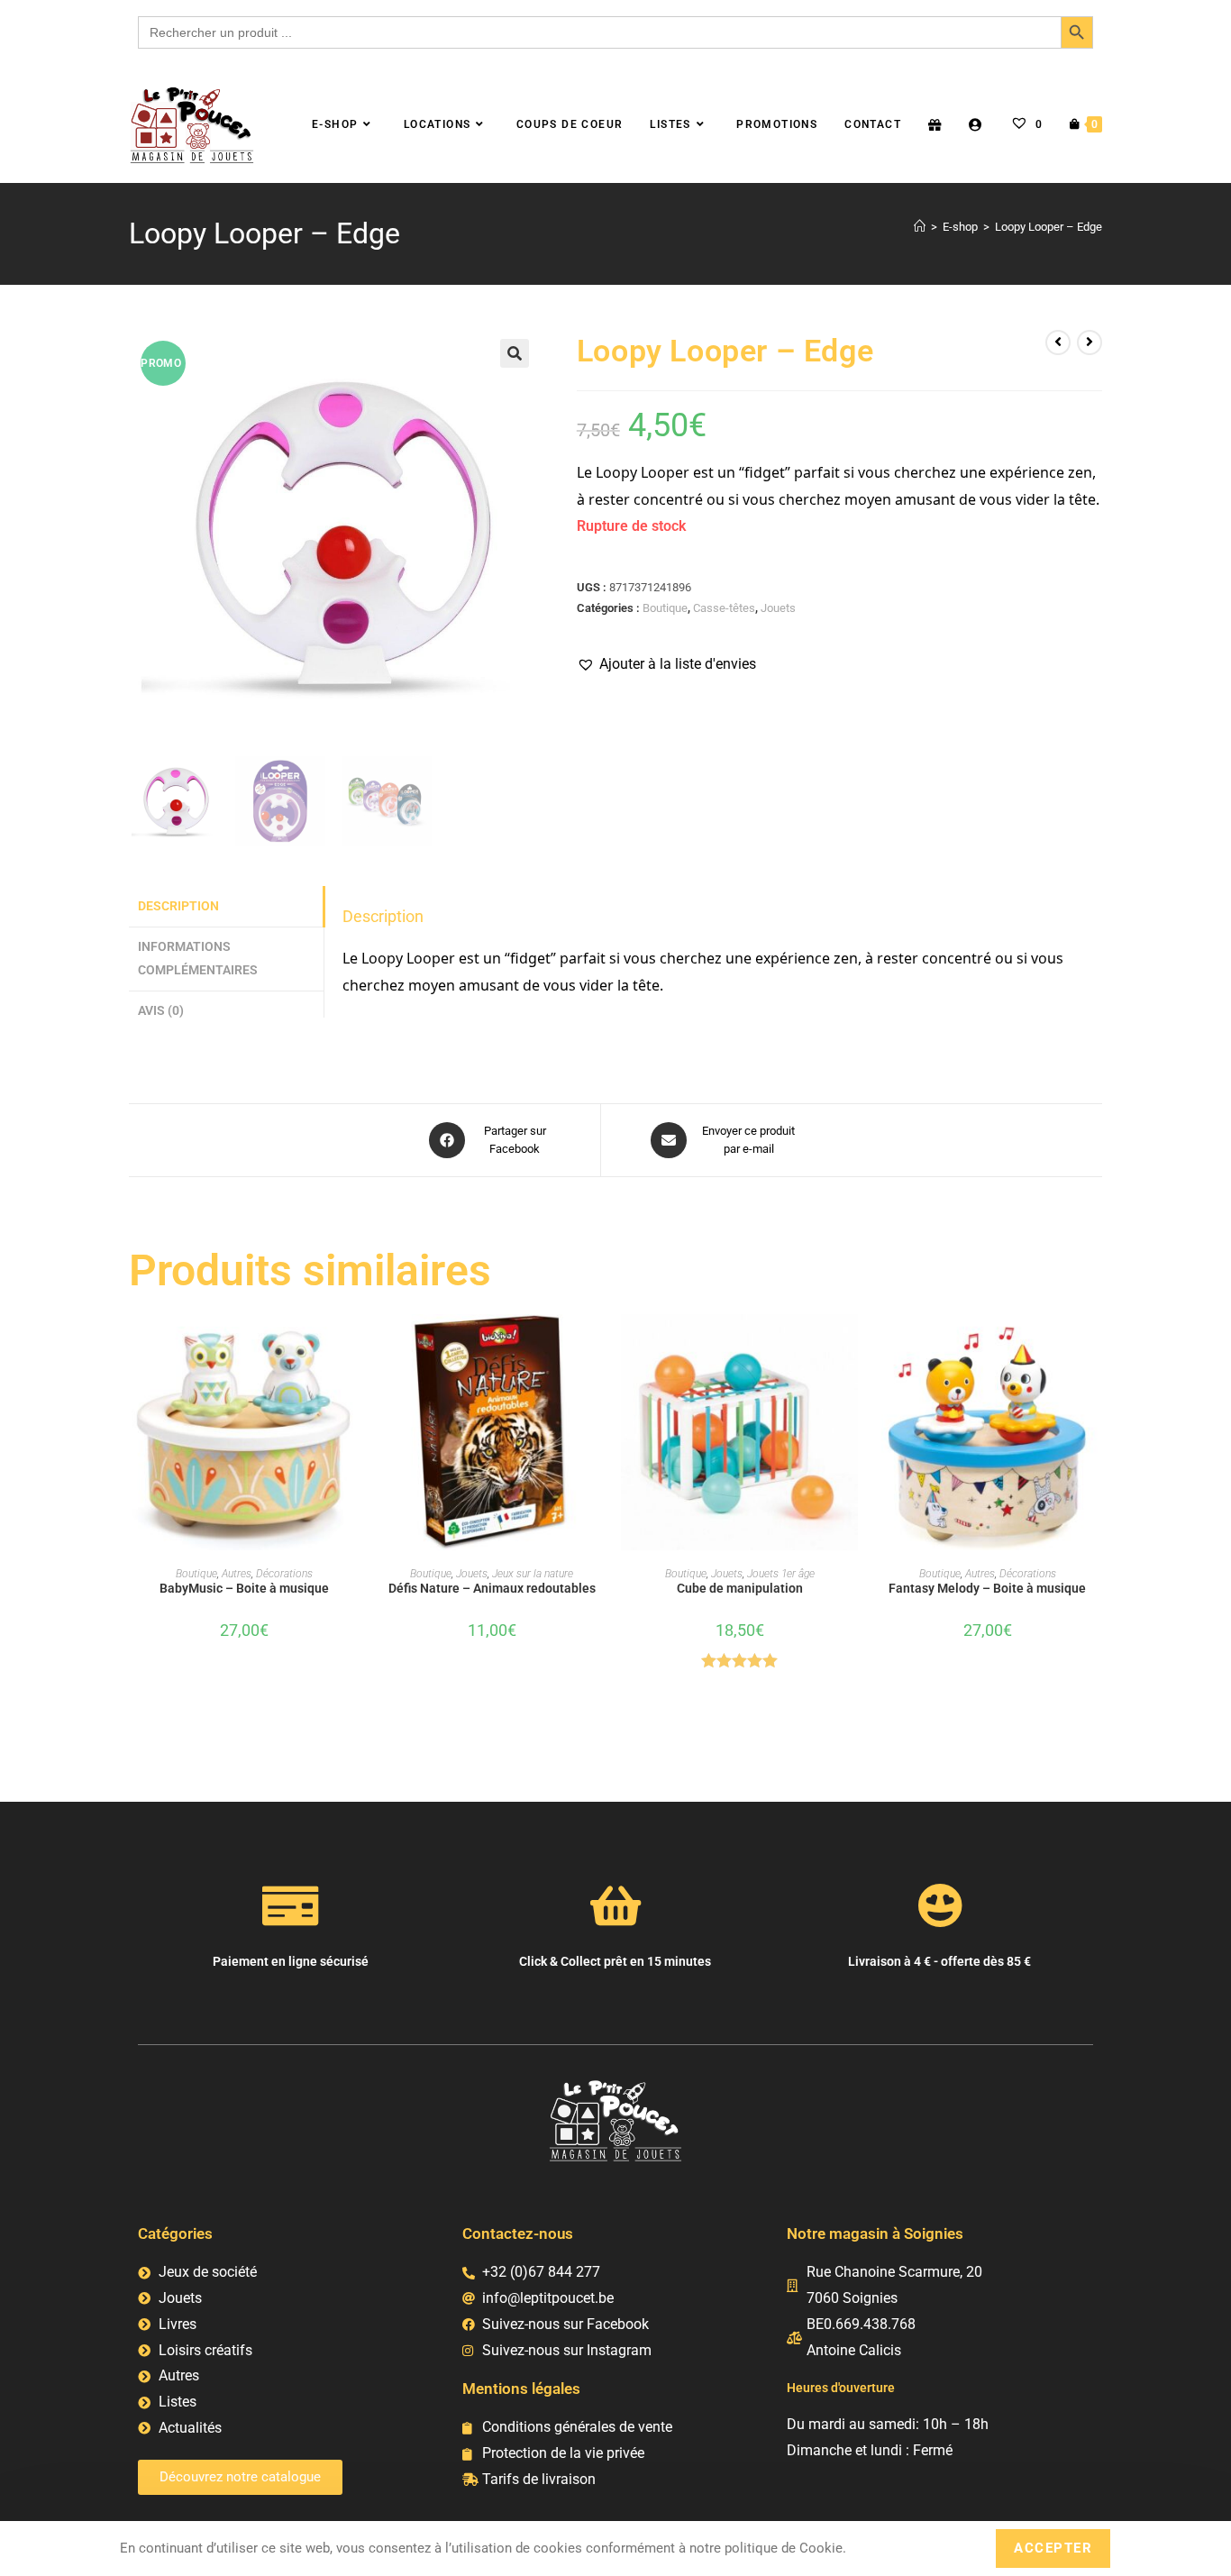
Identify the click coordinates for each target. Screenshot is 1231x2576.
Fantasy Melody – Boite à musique (987, 1588)
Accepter (1053, 2548)
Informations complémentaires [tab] (198, 959)
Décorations (284, 1574)
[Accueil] (920, 227)
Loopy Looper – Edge (1049, 227)
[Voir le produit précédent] (1058, 343)
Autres (237, 1574)
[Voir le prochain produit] (1090, 343)
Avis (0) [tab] (161, 1011)
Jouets (778, 608)
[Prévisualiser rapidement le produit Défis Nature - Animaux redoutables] (601, 1346)
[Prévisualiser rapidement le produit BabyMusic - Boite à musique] (353, 1346)
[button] (515, 353)
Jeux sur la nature (533, 1574)
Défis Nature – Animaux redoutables (492, 1588)
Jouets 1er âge (781, 1574)
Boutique (665, 608)
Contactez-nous (518, 2233)
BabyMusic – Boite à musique (244, 1588)
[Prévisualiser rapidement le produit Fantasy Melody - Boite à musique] (1097, 1346)
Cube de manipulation (740, 1588)
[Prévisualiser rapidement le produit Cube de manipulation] (849, 1346)
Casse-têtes (724, 608)
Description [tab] (178, 906)
